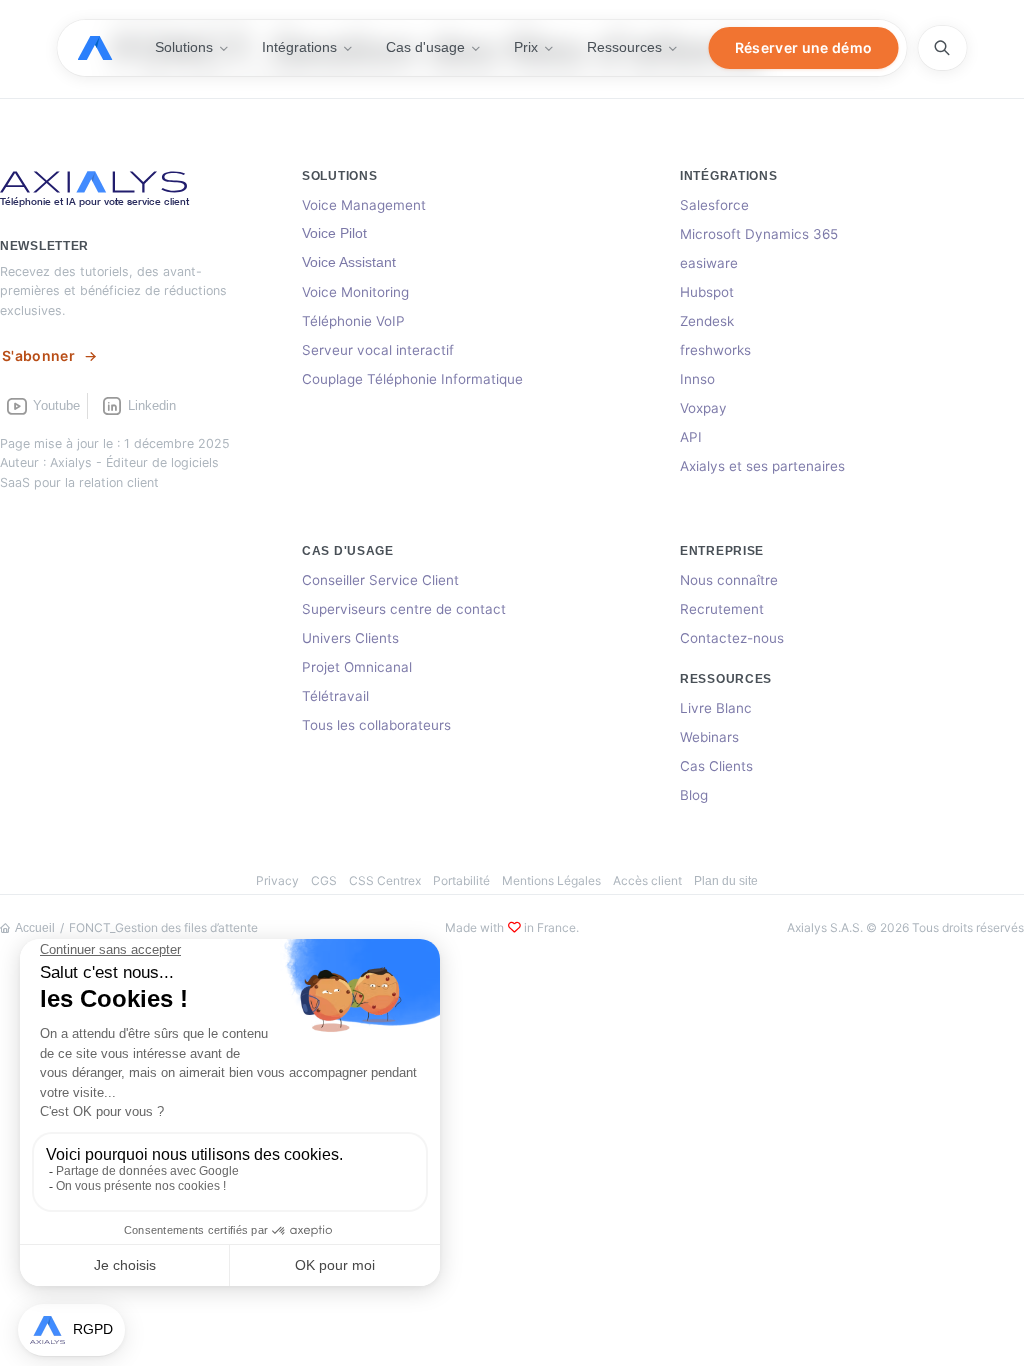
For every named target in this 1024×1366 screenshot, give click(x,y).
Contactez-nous (732, 638)
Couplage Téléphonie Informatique (412, 379)
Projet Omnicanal (357, 667)
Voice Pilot (334, 233)
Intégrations (299, 47)
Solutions (184, 47)
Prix (526, 47)
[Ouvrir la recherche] (942, 48)
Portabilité (461, 880)
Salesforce (714, 205)
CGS (324, 880)
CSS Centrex (385, 880)
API (691, 437)
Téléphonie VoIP (353, 321)
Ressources (624, 47)
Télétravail (335, 696)
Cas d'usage (425, 47)
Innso (697, 379)
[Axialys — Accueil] (109, 48)
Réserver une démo (804, 47)
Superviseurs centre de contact (404, 609)
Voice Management (364, 205)
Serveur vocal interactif (378, 350)
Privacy (277, 880)
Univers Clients (350, 638)
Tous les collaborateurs (376, 725)
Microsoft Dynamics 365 (759, 234)
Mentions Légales (551, 880)
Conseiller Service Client (380, 580)
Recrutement (722, 609)
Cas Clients (716, 766)
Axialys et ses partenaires (762, 466)
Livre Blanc (716, 708)
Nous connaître (729, 580)
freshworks (715, 350)
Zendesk (707, 321)
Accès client (647, 880)
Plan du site (726, 881)
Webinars (709, 737)
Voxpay (703, 408)
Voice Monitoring (355, 292)
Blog (694, 795)
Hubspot (707, 292)
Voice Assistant (349, 262)
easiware (709, 263)
